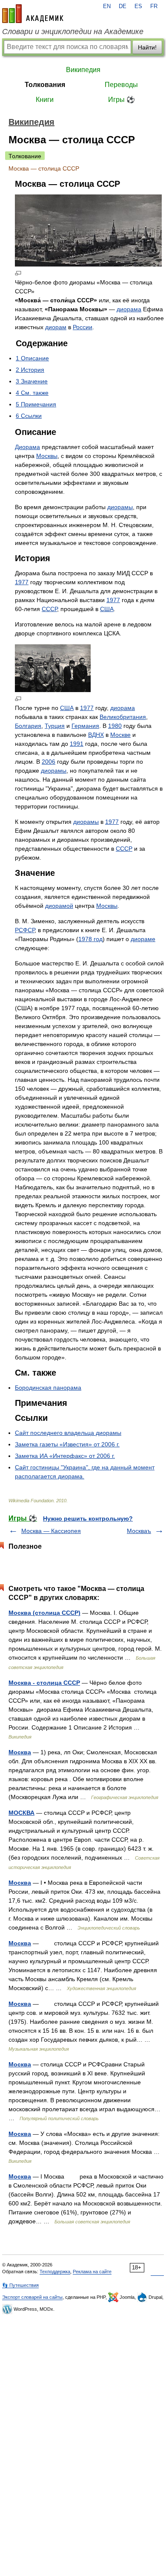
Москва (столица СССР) (44, 1613)
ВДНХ (96, 735)
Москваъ (139, 1531)
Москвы (47, 456)
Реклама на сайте (92, 2272)
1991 (77, 744)
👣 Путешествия (20, 2285)
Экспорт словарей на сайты (32, 2297)
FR (154, 6)
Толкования (45, 85)
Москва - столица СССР (44, 1683)
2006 (49, 762)
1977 (22, 582)
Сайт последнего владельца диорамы (68, 1433)
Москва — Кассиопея (51, 1531)
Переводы (121, 85)
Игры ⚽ (122, 100)
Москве (120, 735)
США (107, 609)
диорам (56, 327)
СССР (49, 609)
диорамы (120, 507)
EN (107, 6)
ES (138, 6)
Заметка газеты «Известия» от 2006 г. (67, 1444)
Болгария (28, 726)
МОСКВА (21, 1813)
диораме (143, 939)
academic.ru (33, 14)
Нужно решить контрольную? (88, 1518)
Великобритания (123, 717)
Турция (55, 726)
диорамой (59, 906)
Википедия (83, 70)
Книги (45, 100)
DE (123, 6)
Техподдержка (55, 2272)
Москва (20, 1752)
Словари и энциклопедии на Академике (73, 32)
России (83, 327)
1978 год (90, 939)
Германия (85, 726)
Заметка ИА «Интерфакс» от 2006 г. (65, 1456)
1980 (115, 726)
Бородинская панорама (48, 1388)
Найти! (147, 47)
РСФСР (25, 930)
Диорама (27, 447)
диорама (129, 309)
